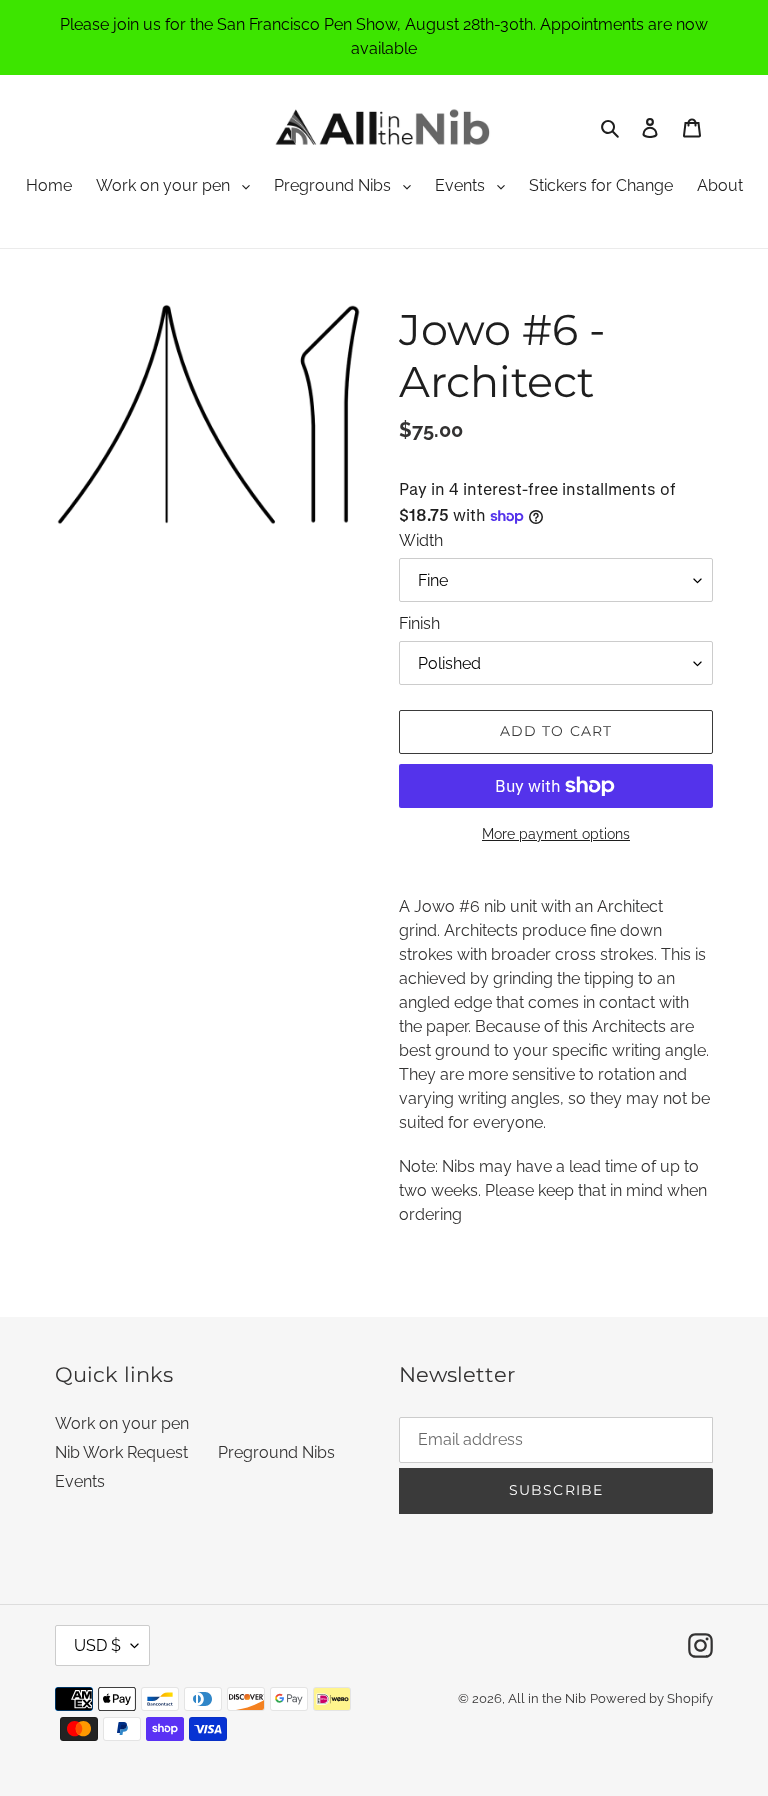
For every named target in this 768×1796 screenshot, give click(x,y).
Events (460, 185)
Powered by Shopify (651, 1698)
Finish (419, 623)
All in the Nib (547, 1698)
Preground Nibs (332, 185)
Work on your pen (163, 185)
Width (421, 540)
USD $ (97, 1645)
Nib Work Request (121, 1452)
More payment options (556, 834)
